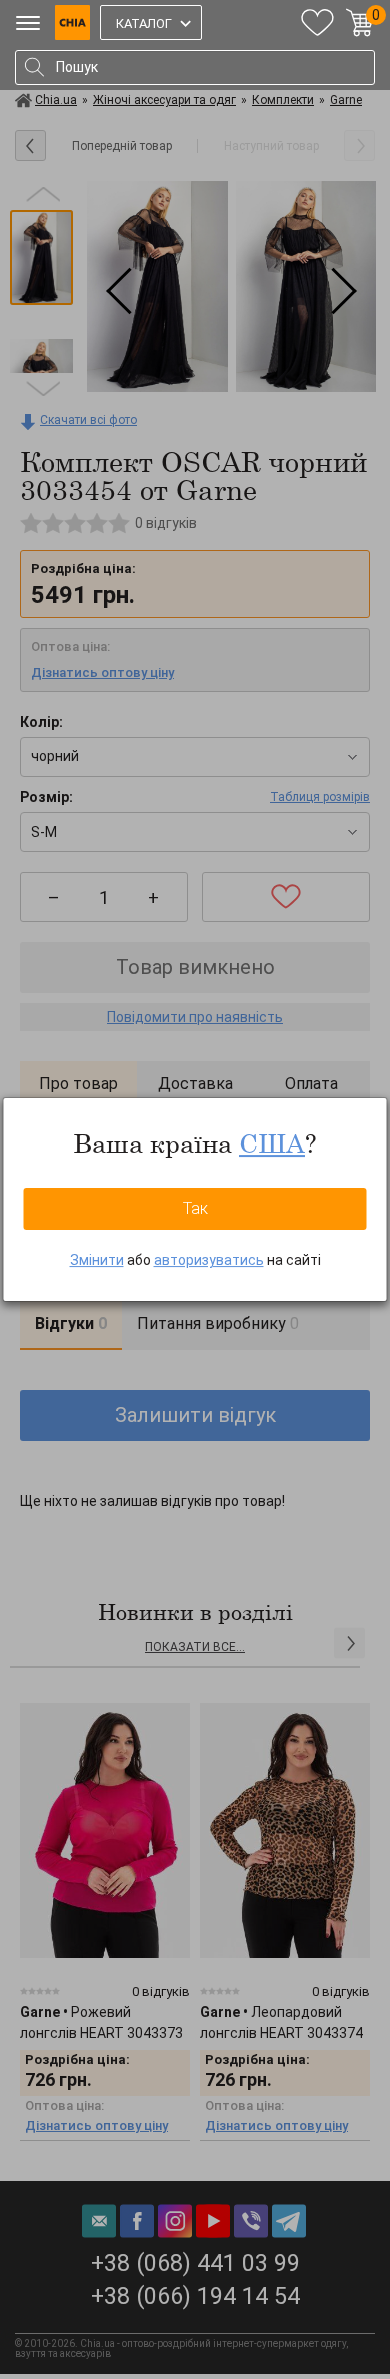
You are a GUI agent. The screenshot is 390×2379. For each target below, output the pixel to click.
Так (195, 1208)
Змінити (97, 1260)
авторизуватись (209, 1260)
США (272, 1143)
